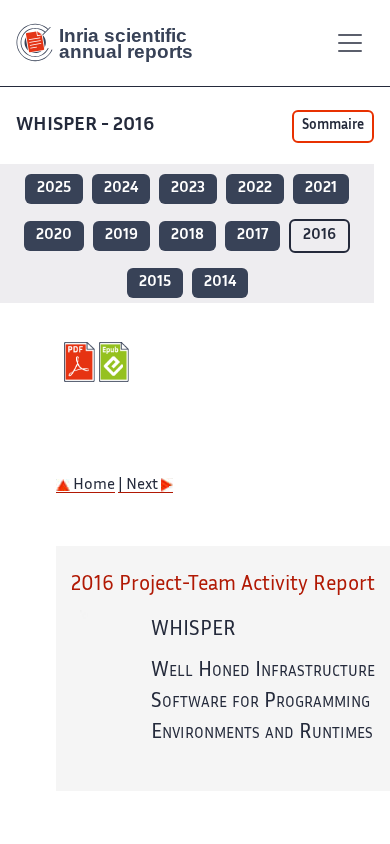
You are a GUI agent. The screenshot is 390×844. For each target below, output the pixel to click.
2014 (220, 282)
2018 (187, 235)
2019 (121, 235)
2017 (252, 235)
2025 (54, 188)
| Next (139, 485)
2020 (54, 235)
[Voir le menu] (350, 43)
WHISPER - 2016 (85, 125)
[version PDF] (81, 362)
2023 (188, 188)
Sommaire (333, 126)
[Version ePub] (116, 362)
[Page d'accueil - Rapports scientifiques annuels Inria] (112, 43)
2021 (321, 188)
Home (92, 485)
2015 (155, 282)
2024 (121, 188)
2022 (255, 188)
